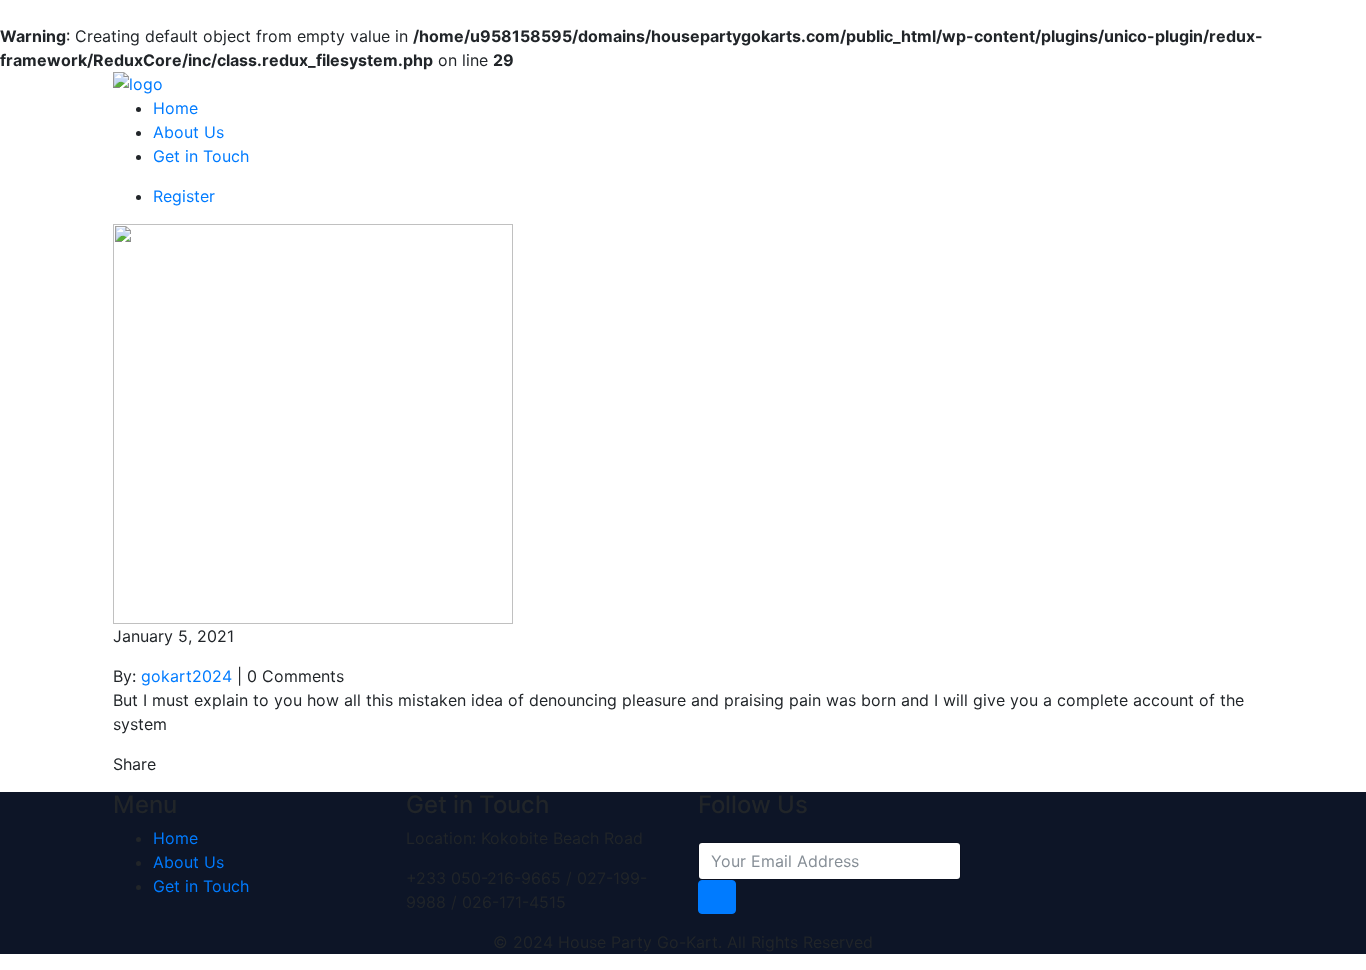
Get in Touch (201, 156)
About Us (188, 132)
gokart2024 (186, 676)
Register (184, 196)
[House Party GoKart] (138, 82)
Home (175, 108)
